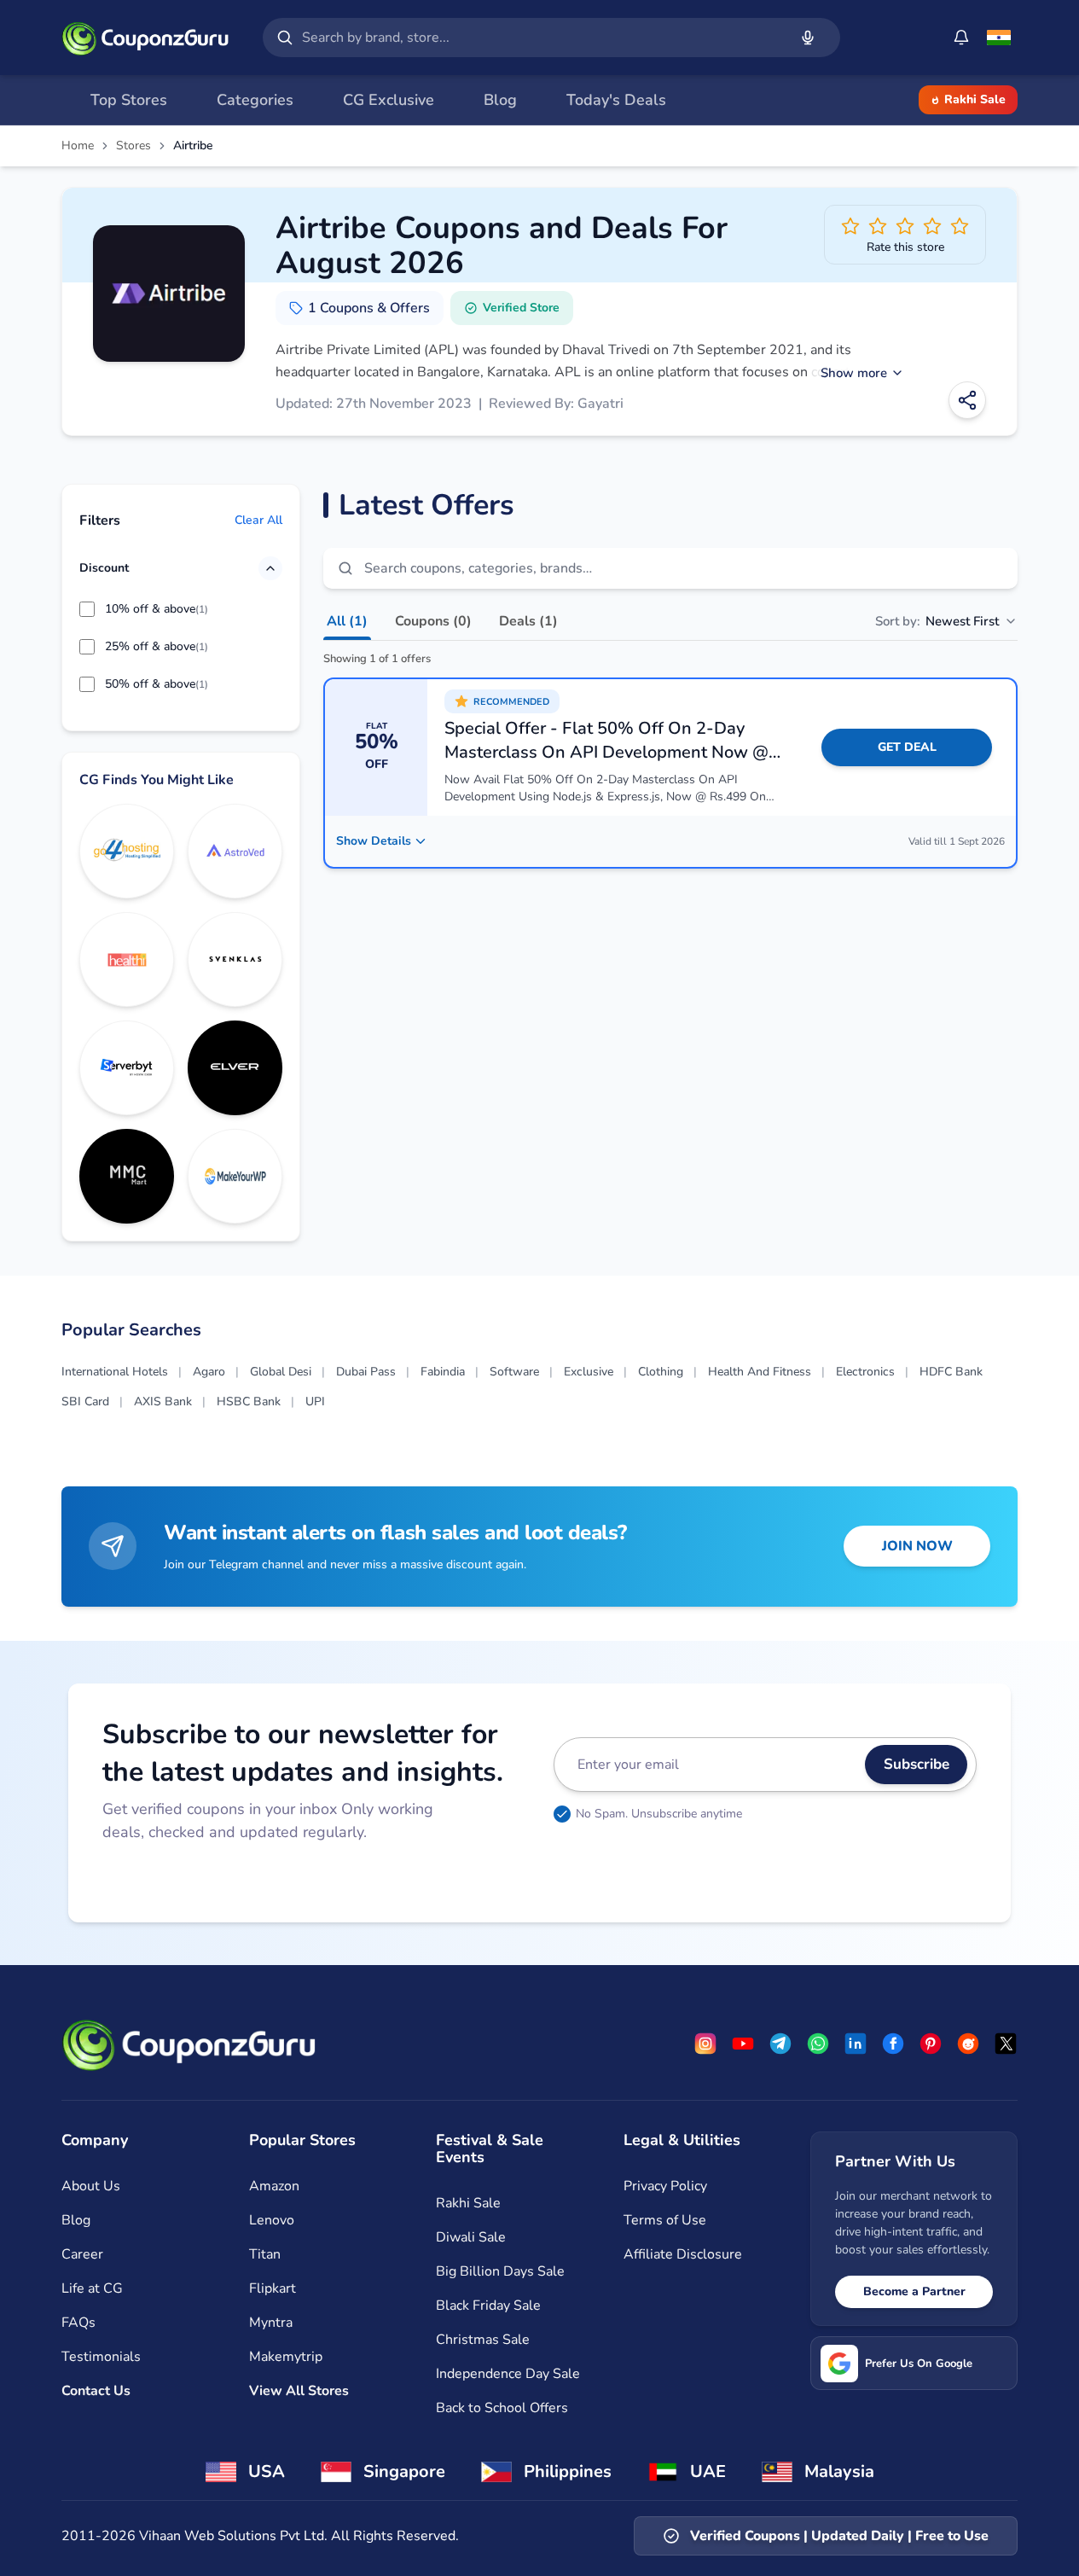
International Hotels (115, 1372)
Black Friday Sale (488, 2306)
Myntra (271, 2323)
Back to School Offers (502, 2408)
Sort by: (937, 621)
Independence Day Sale (508, 2374)
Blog (76, 2220)
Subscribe (917, 1764)
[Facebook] (893, 2044)
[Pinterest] (931, 2044)
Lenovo (272, 2220)
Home (78, 146)
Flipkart (273, 2288)
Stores (133, 146)
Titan (265, 2254)
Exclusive (589, 1372)
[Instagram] (705, 2044)
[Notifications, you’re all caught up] (961, 38)
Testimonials (101, 2357)
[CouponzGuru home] (145, 38)
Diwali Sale (471, 2237)
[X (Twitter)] (1006, 2044)
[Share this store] (967, 400)
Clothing (661, 1372)
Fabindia (443, 1372)
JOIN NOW (917, 1546)
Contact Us (96, 2391)
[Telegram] (780, 2044)
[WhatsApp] (818, 2044)
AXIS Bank (163, 1401)
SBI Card (85, 1401)
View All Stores (299, 2391)
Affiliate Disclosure (683, 2254)
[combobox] (541, 38)
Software (514, 1372)
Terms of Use (665, 2220)
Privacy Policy (665, 2186)
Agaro (209, 1372)
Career (82, 2254)
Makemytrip (286, 2357)
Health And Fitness (760, 1372)
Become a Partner (914, 2291)
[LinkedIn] (856, 2044)
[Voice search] (808, 38)
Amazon (274, 2186)
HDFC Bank (951, 1372)
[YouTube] (743, 2044)
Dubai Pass (366, 1372)
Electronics (865, 1372)
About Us (91, 2186)
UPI (315, 1401)
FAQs (78, 2323)
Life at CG (92, 2288)
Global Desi (281, 1372)
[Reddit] (968, 2044)
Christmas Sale (483, 2340)
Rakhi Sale (975, 99)
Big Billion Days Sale (500, 2271)
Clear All (258, 520)
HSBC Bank (249, 1401)
